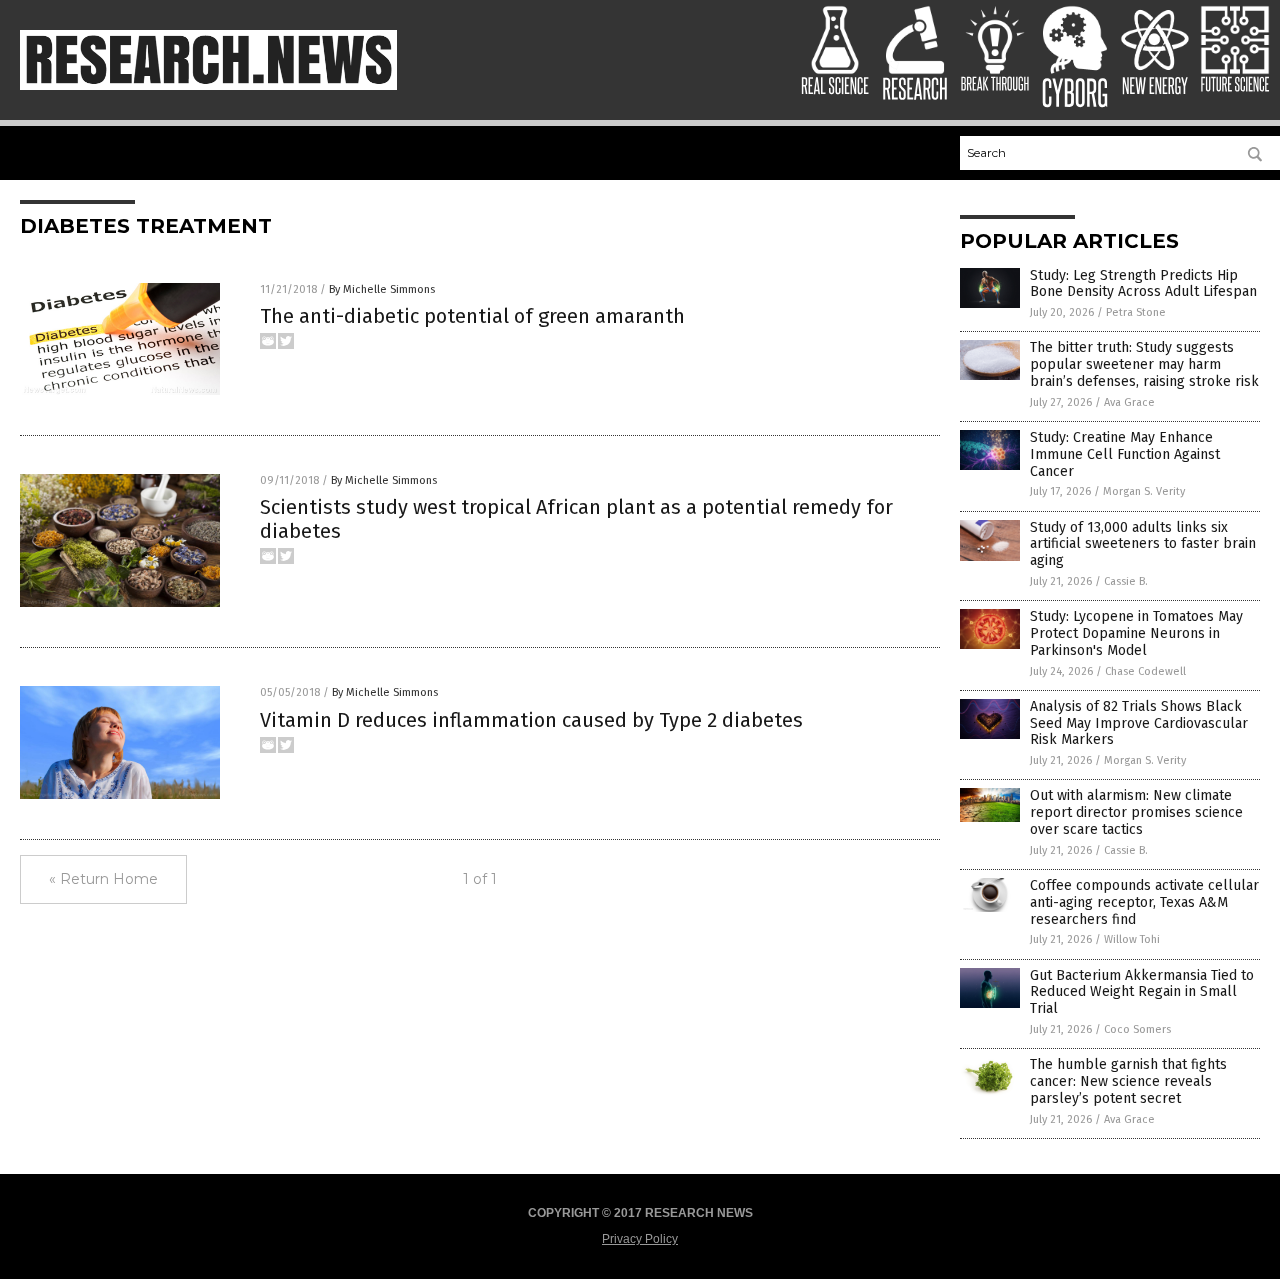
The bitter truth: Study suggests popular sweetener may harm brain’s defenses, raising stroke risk (1144, 364)
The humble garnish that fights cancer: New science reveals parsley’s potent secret (1128, 1081)
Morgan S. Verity (1144, 491)
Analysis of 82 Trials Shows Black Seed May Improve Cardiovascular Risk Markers (1139, 723)
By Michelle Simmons (382, 289)
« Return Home (103, 879)
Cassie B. (1126, 581)
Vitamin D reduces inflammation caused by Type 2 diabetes (531, 720)
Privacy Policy (640, 1239)
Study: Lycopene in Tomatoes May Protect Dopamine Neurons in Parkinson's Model (1136, 633)
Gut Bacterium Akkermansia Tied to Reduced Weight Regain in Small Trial (1142, 992)
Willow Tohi (1132, 939)
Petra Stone (1136, 312)
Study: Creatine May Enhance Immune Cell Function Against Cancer (1125, 454)
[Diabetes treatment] (208, 86)
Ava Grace (1129, 402)
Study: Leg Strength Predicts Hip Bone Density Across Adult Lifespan (1143, 284)
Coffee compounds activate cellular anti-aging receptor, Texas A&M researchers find (1144, 902)
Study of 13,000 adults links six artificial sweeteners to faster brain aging (1143, 544)
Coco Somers (1137, 1029)
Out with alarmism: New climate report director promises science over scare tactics (1136, 812)
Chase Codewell (1145, 671)
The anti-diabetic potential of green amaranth (472, 316)
